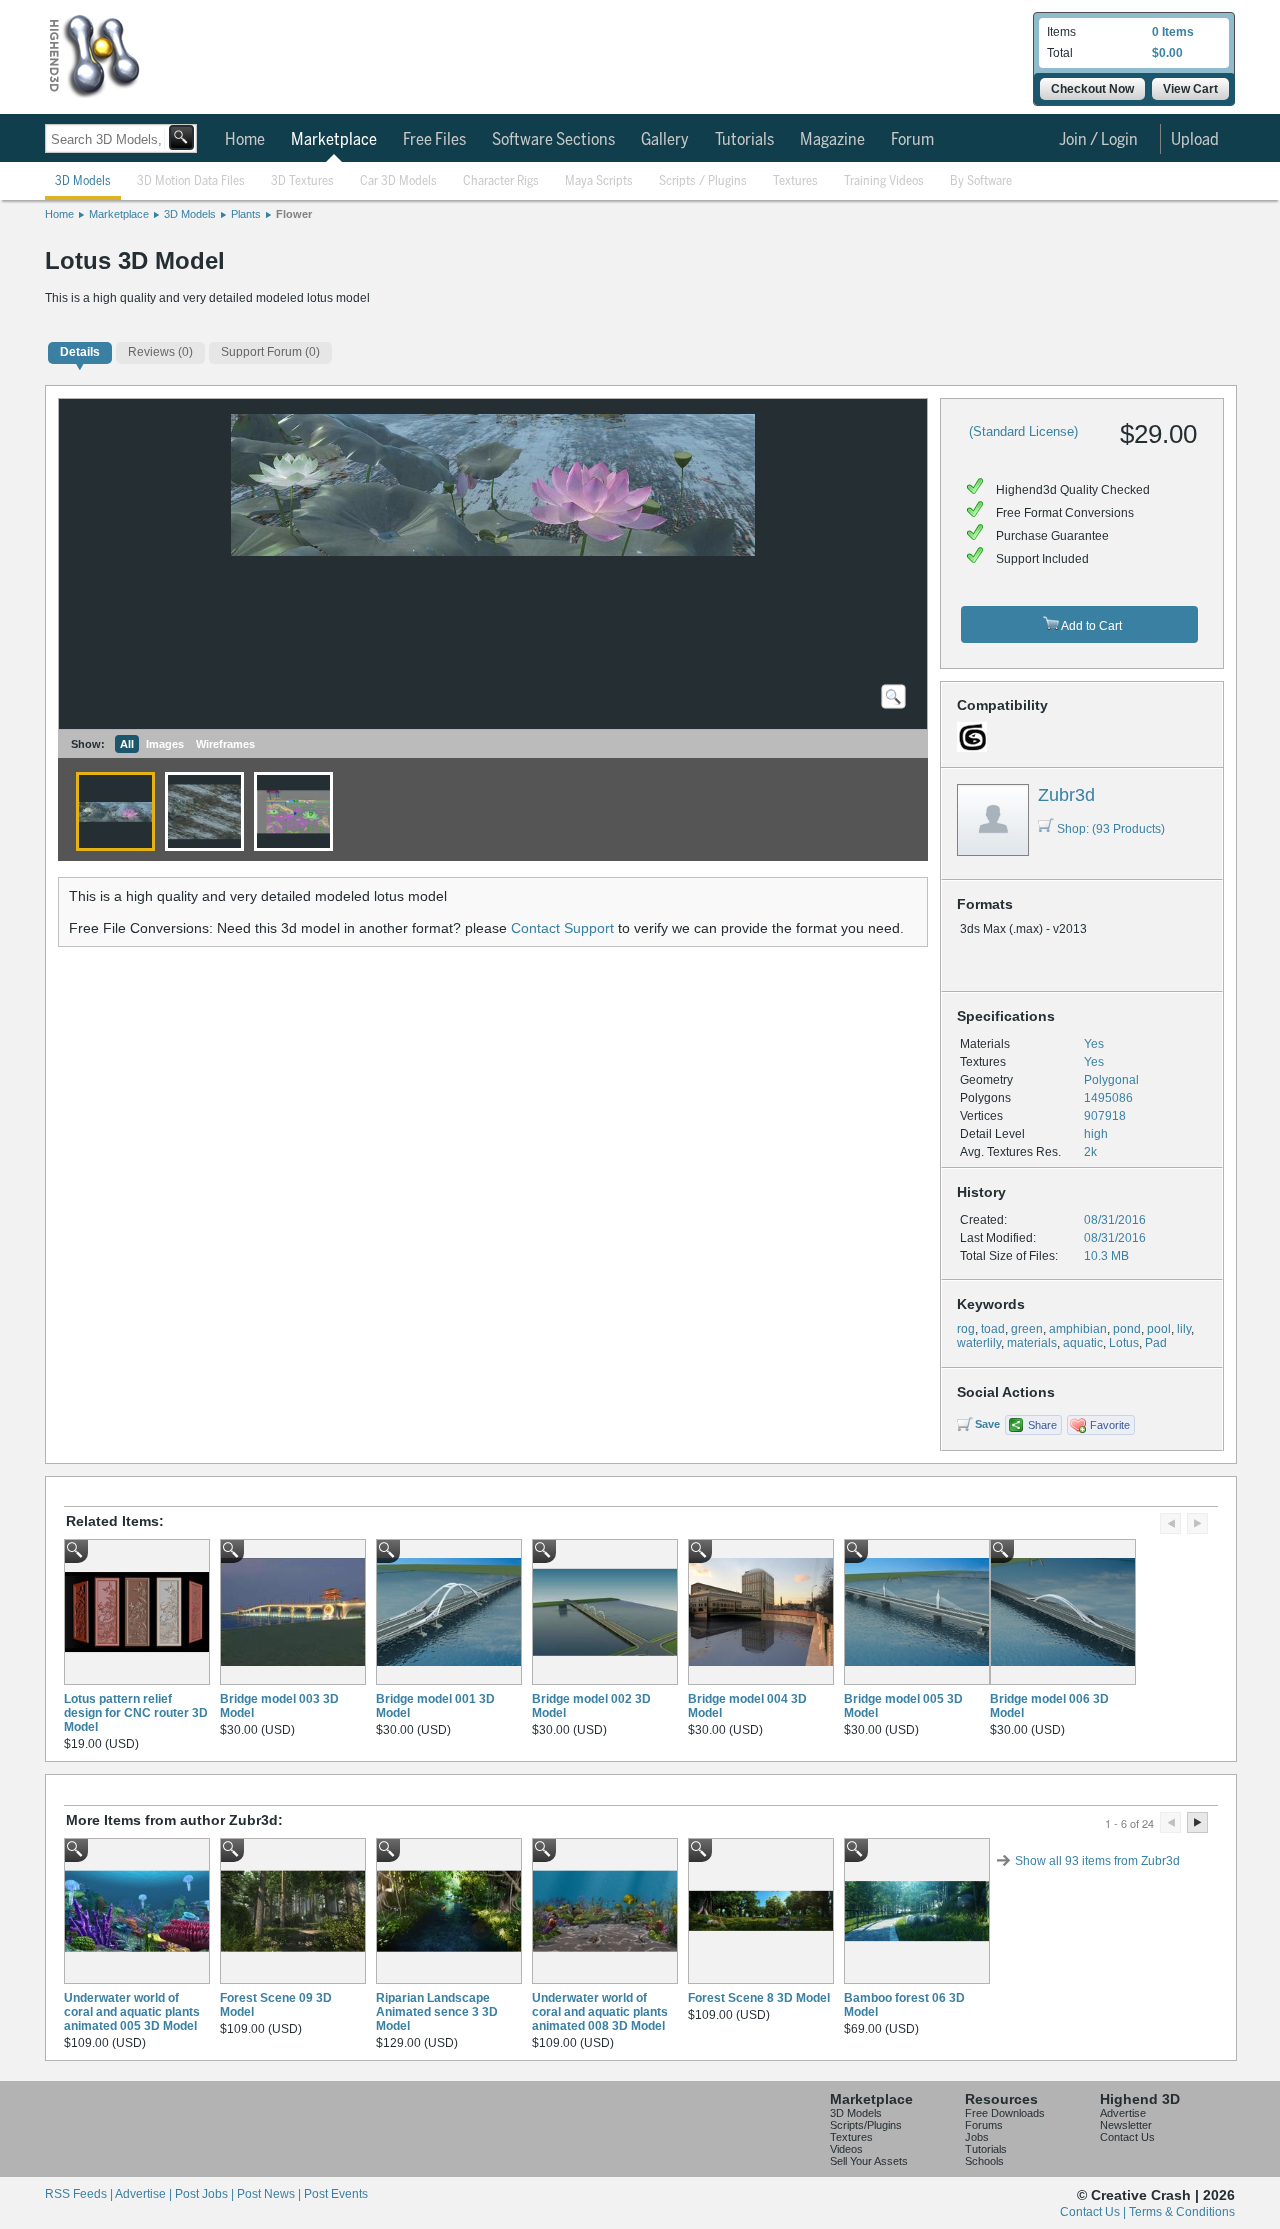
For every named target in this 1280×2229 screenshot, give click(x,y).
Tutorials (744, 140)
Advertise (1123, 2113)
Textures (795, 181)
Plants (246, 214)
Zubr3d (1066, 795)
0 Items (1173, 32)
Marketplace (334, 140)
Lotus (1124, 1343)
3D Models (83, 181)
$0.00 (1167, 53)
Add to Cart (1090, 626)
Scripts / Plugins (703, 181)
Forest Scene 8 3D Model (759, 1998)
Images (165, 744)
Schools (984, 2161)
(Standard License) (1023, 431)
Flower (294, 214)
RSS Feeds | (80, 2194)
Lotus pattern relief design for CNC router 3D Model (136, 1713)
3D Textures (302, 181)
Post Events (336, 2194)
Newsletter (1126, 2125)
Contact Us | (1094, 2212)
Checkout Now (1092, 89)
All (127, 744)
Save (987, 1424)
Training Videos (884, 181)
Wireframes (225, 744)
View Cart (1190, 89)
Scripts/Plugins (866, 2125)
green (1027, 1329)
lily (1184, 1329)
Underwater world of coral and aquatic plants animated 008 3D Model (600, 2012)
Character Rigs (501, 181)
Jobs (977, 2137)
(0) (160, 352)
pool (1159, 1329)
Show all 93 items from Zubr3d (1097, 1861)
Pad (1156, 1343)
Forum (912, 140)
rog (966, 1329)
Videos (846, 2149)
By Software (981, 181)
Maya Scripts (599, 181)
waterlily (979, 1343)
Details (80, 352)
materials (1032, 1343)
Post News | (270, 2194)
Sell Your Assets (869, 2161)
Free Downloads (1005, 2113)
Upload (1195, 140)
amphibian (1078, 1329)
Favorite (1110, 1425)
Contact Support (562, 928)
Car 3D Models (398, 181)
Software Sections (553, 140)
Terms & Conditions (1182, 2212)
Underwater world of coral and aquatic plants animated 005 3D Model (132, 2012)
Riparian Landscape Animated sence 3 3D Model (437, 2012)
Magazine (832, 140)
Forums (984, 2125)
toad (993, 1329)
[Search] (181, 137)
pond (1127, 1329)
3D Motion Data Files (191, 181)
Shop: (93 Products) (1111, 829)
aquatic (1083, 1343)
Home (245, 140)
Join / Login (1098, 140)
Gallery (665, 140)
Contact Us (1127, 2137)
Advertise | (145, 2194)
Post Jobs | (206, 2194)
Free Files (434, 140)
